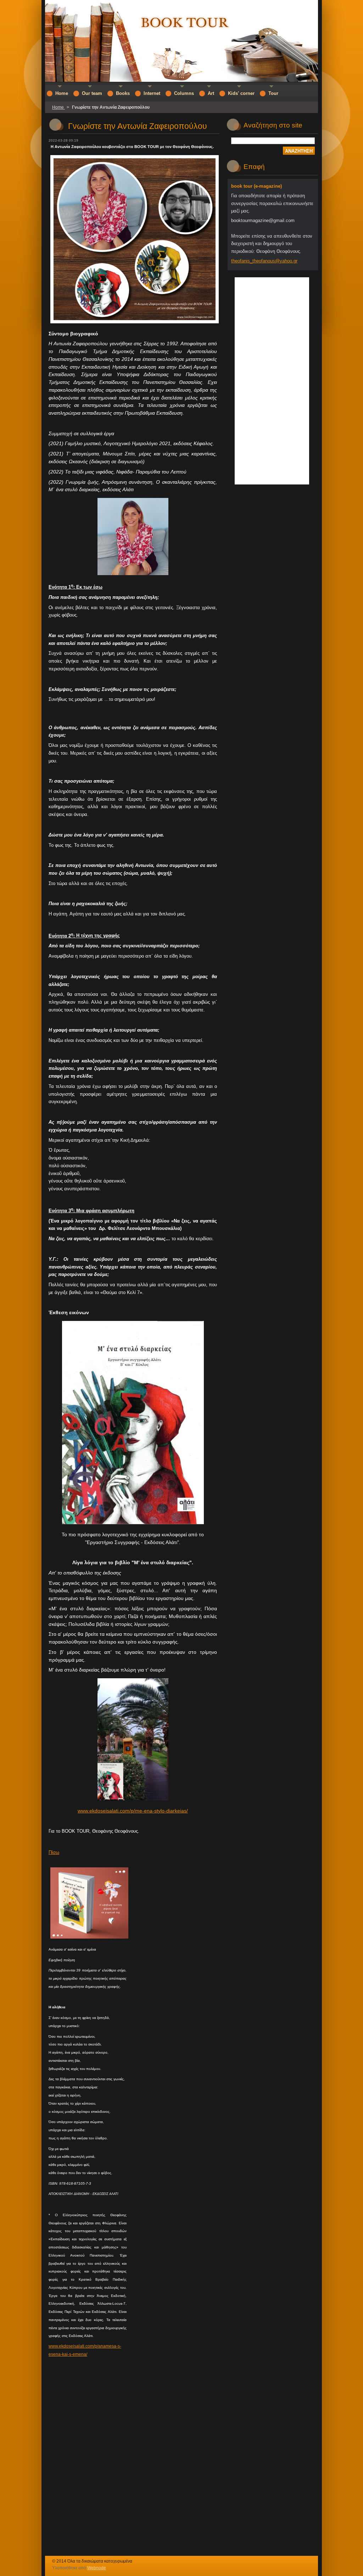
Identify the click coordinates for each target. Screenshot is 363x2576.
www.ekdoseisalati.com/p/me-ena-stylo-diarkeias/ (133, 1811)
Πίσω (54, 1852)
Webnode (97, 2568)
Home (58, 107)
